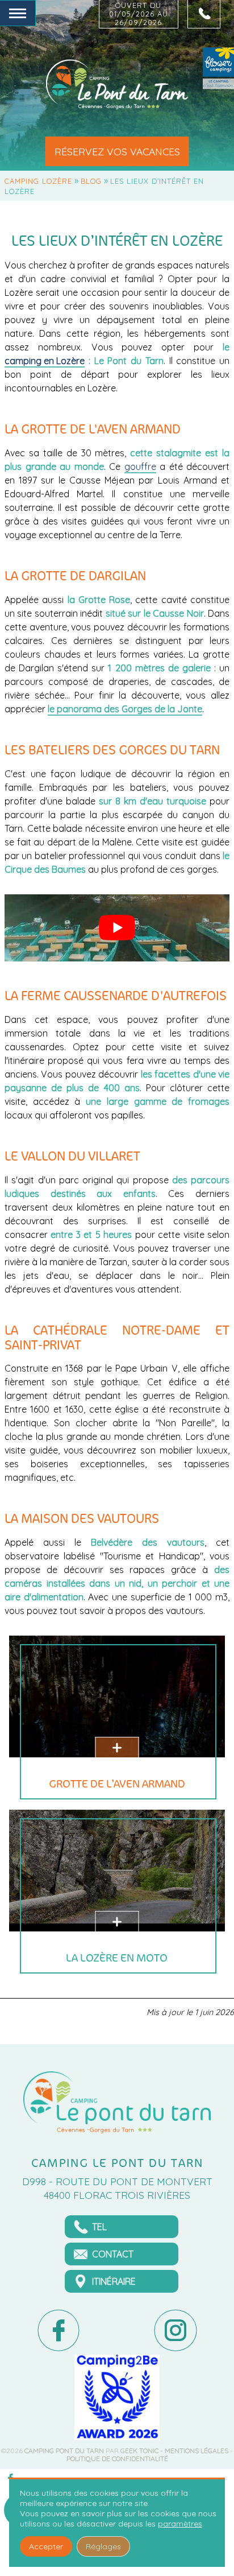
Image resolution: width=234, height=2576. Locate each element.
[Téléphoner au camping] (204, 14)
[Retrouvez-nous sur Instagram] (175, 2331)
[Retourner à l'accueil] (117, 85)
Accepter (46, 2546)
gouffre (140, 467)
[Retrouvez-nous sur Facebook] (58, 2331)
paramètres (180, 2524)
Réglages (103, 2546)
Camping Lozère (38, 181)
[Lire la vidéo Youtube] (117, 928)
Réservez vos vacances (117, 151)
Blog (91, 181)
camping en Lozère (45, 361)
